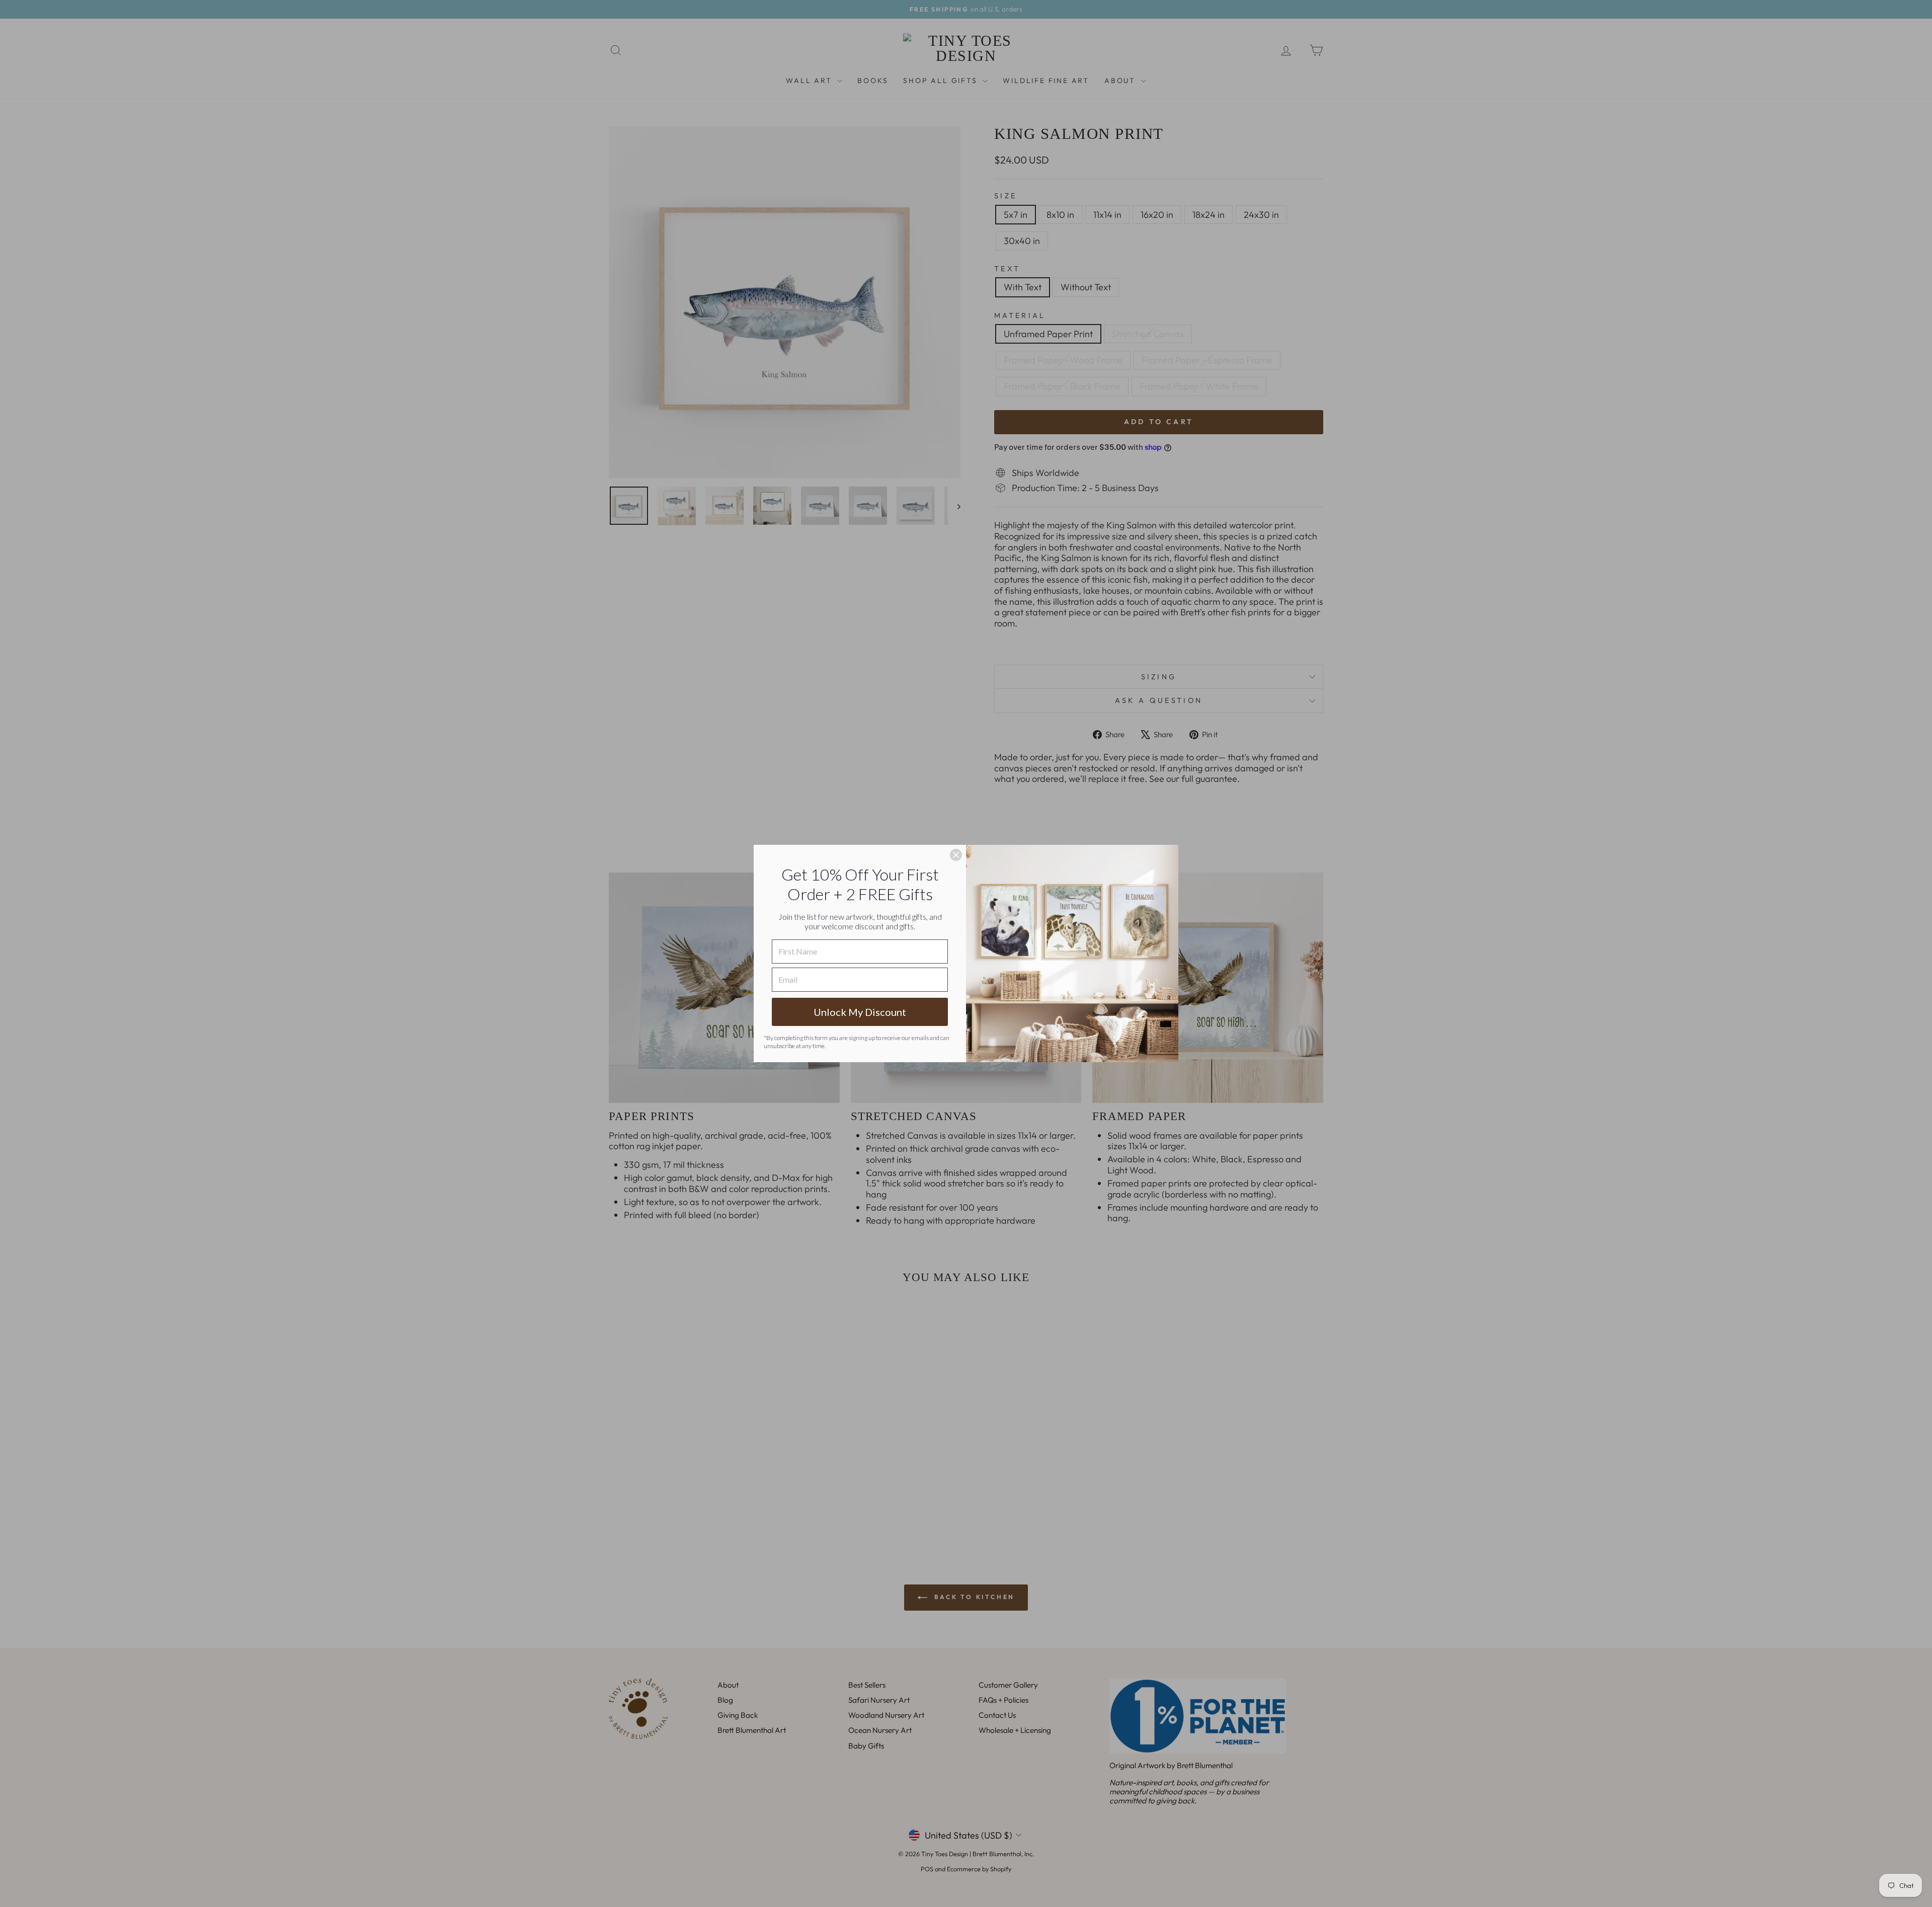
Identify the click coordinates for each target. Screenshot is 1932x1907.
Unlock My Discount (860, 1012)
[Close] (956, 855)
